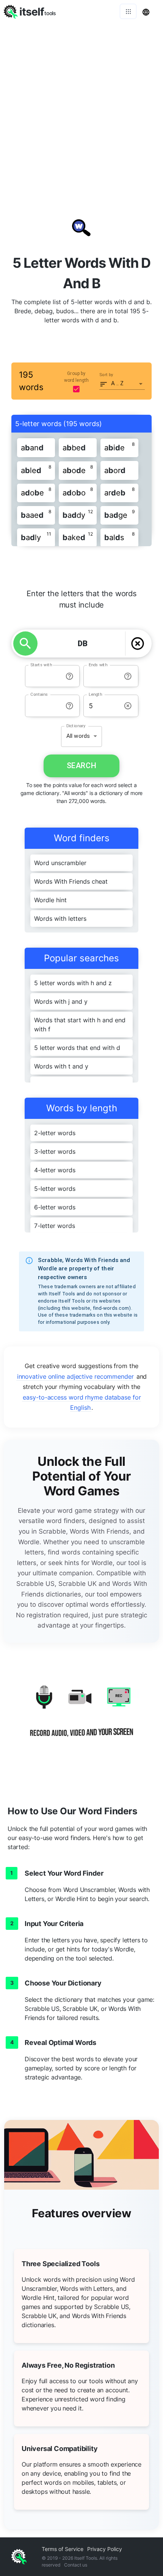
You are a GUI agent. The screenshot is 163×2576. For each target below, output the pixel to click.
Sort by (106, 375)
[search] (25, 644)
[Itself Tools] (81, 1717)
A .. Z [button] (118, 383)
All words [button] (78, 736)
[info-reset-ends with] (128, 676)
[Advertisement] (81, 108)
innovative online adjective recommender (75, 1376)
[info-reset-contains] (70, 706)
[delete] (138, 644)
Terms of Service (63, 2549)
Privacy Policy (105, 2549)
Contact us (76, 2565)
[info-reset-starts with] (70, 676)
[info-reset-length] (128, 706)
